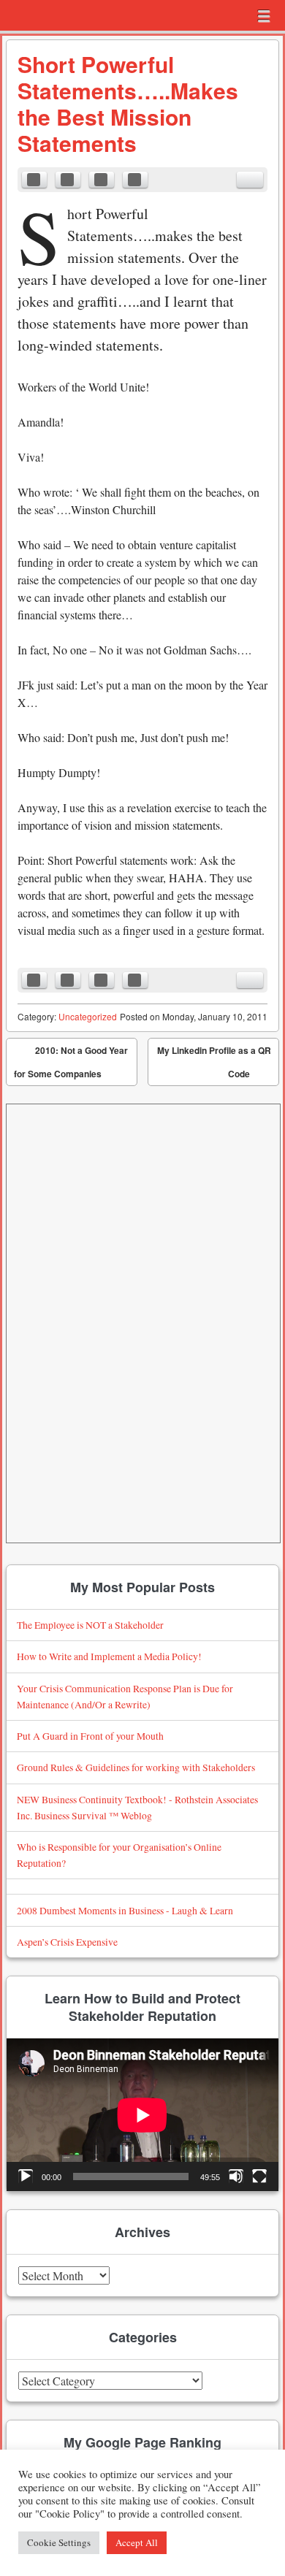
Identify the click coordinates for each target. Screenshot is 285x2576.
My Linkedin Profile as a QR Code (214, 1065)
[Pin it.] (135, 180)
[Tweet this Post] (68, 180)
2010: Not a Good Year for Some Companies (71, 1062)
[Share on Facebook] (34, 180)
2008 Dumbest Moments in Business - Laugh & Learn (125, 1910)
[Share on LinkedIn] (102, 180)
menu (264, 16)
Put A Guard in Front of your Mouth (90, 1736)
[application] (142, 2115)
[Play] (26, 2176)
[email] (250, 180)
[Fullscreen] (259, 2176)
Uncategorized (88, 1016)
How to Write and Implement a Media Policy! (109, 1656)
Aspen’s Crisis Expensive (67, 1942)
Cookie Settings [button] (59, 2542)
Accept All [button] (137, 2542)
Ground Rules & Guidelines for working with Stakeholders (136, 1767)
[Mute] (236, 2176)
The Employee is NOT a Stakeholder (90, 1625)
